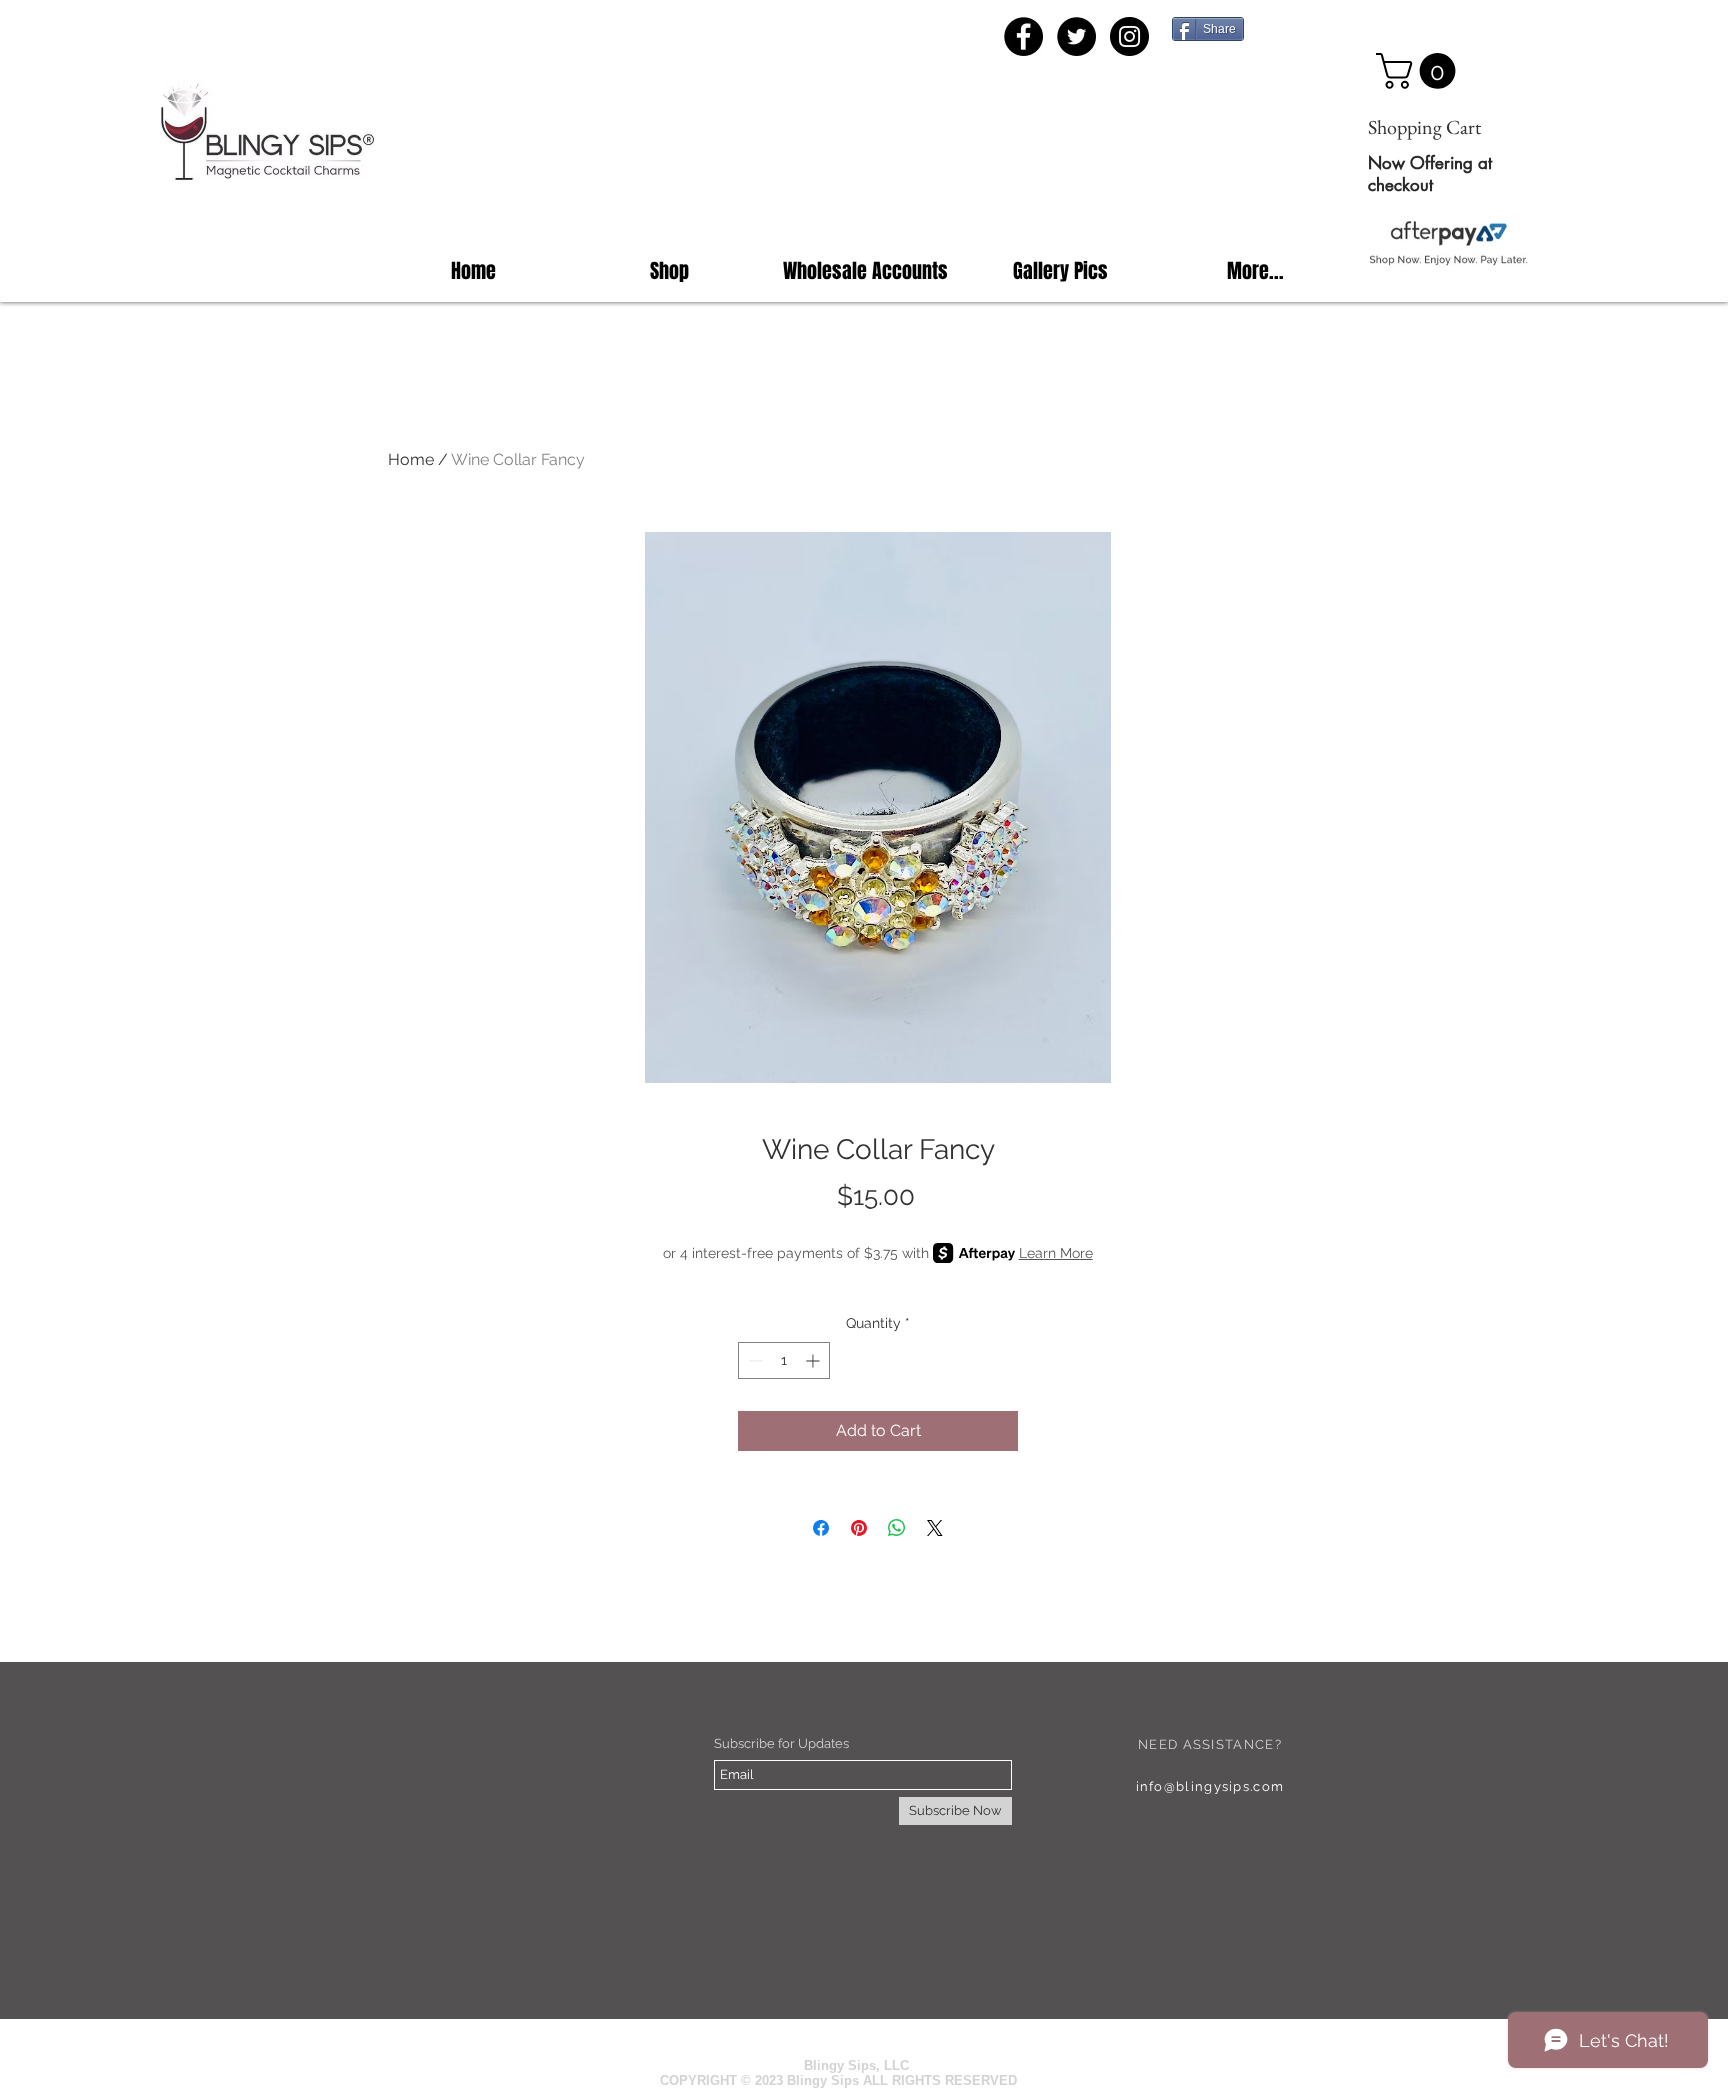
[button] (1420, 71)
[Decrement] (753, 1360)
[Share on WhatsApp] (897, 1528)
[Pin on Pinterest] (859, 1528)
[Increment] (814, 1360)
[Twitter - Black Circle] (1076, 36)
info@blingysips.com (1210, 1786)
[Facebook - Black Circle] (1023, 36)
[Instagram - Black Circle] (1129, 36)
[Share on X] (935, 1528)
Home (411, 459)
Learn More (1056, 1253)
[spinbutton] (784, 1360)
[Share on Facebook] (821, 1528)
